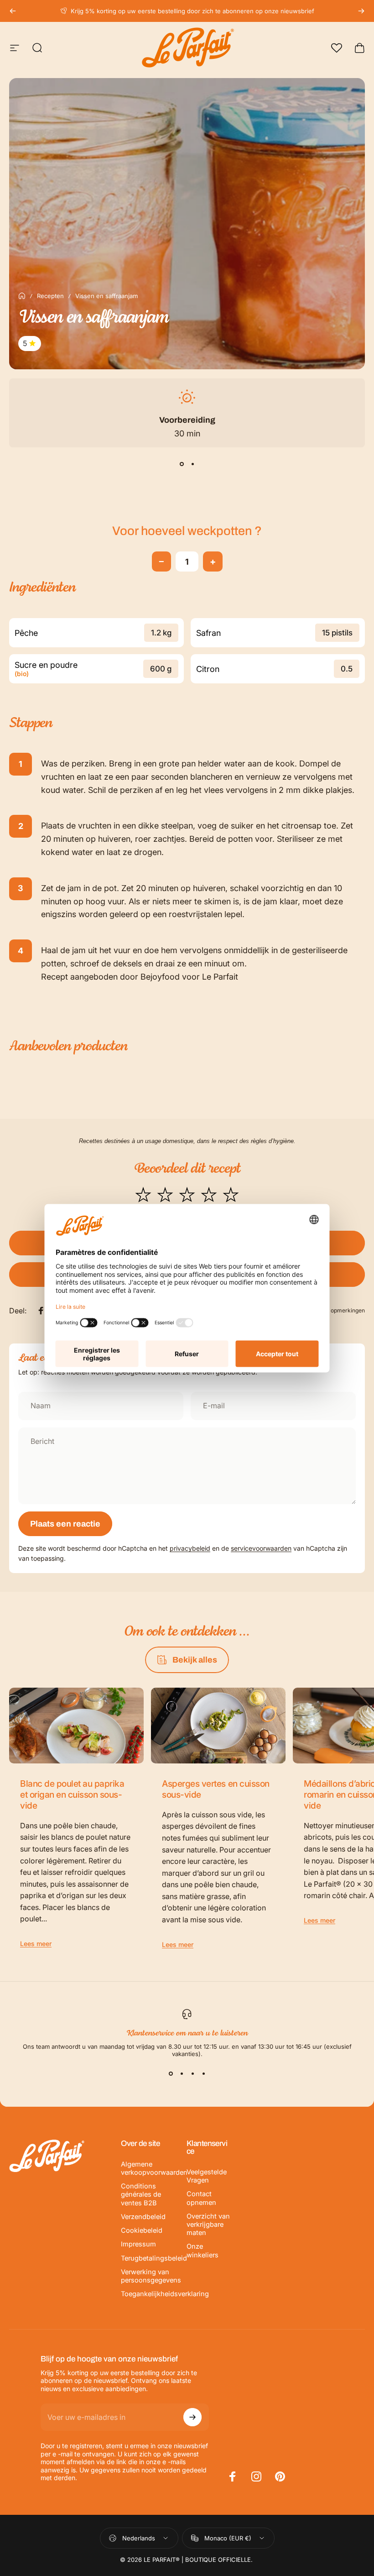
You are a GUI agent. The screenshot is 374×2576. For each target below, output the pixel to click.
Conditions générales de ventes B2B (141, 2194)
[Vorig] (13, 11)
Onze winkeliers (203, 2251)
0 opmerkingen (345, 1310)
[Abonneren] (192, 2417)
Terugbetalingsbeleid (154, 2258)
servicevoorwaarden (261, 1548)
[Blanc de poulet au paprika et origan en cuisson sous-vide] (76, 1726)
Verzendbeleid (143, 2217)
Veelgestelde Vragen (207, 2176)
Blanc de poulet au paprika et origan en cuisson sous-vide (72, 1794)
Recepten (50, 296)
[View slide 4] (203, 2074)
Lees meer (36, 1944)
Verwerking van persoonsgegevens (151, 2276)
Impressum (138, 2244)
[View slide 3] (192, 2074)
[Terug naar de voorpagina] (22, 296)
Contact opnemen (201, 2198)
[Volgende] (361, 11)
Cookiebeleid (142, 2230)
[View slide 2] (192, 464)
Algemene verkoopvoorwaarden (154, 2168)
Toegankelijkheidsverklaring (165, 2294)
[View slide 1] (182, 464)
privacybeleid (190, 1548)
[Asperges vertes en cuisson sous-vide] (218, 1726)
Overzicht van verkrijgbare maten (208, 2224)
